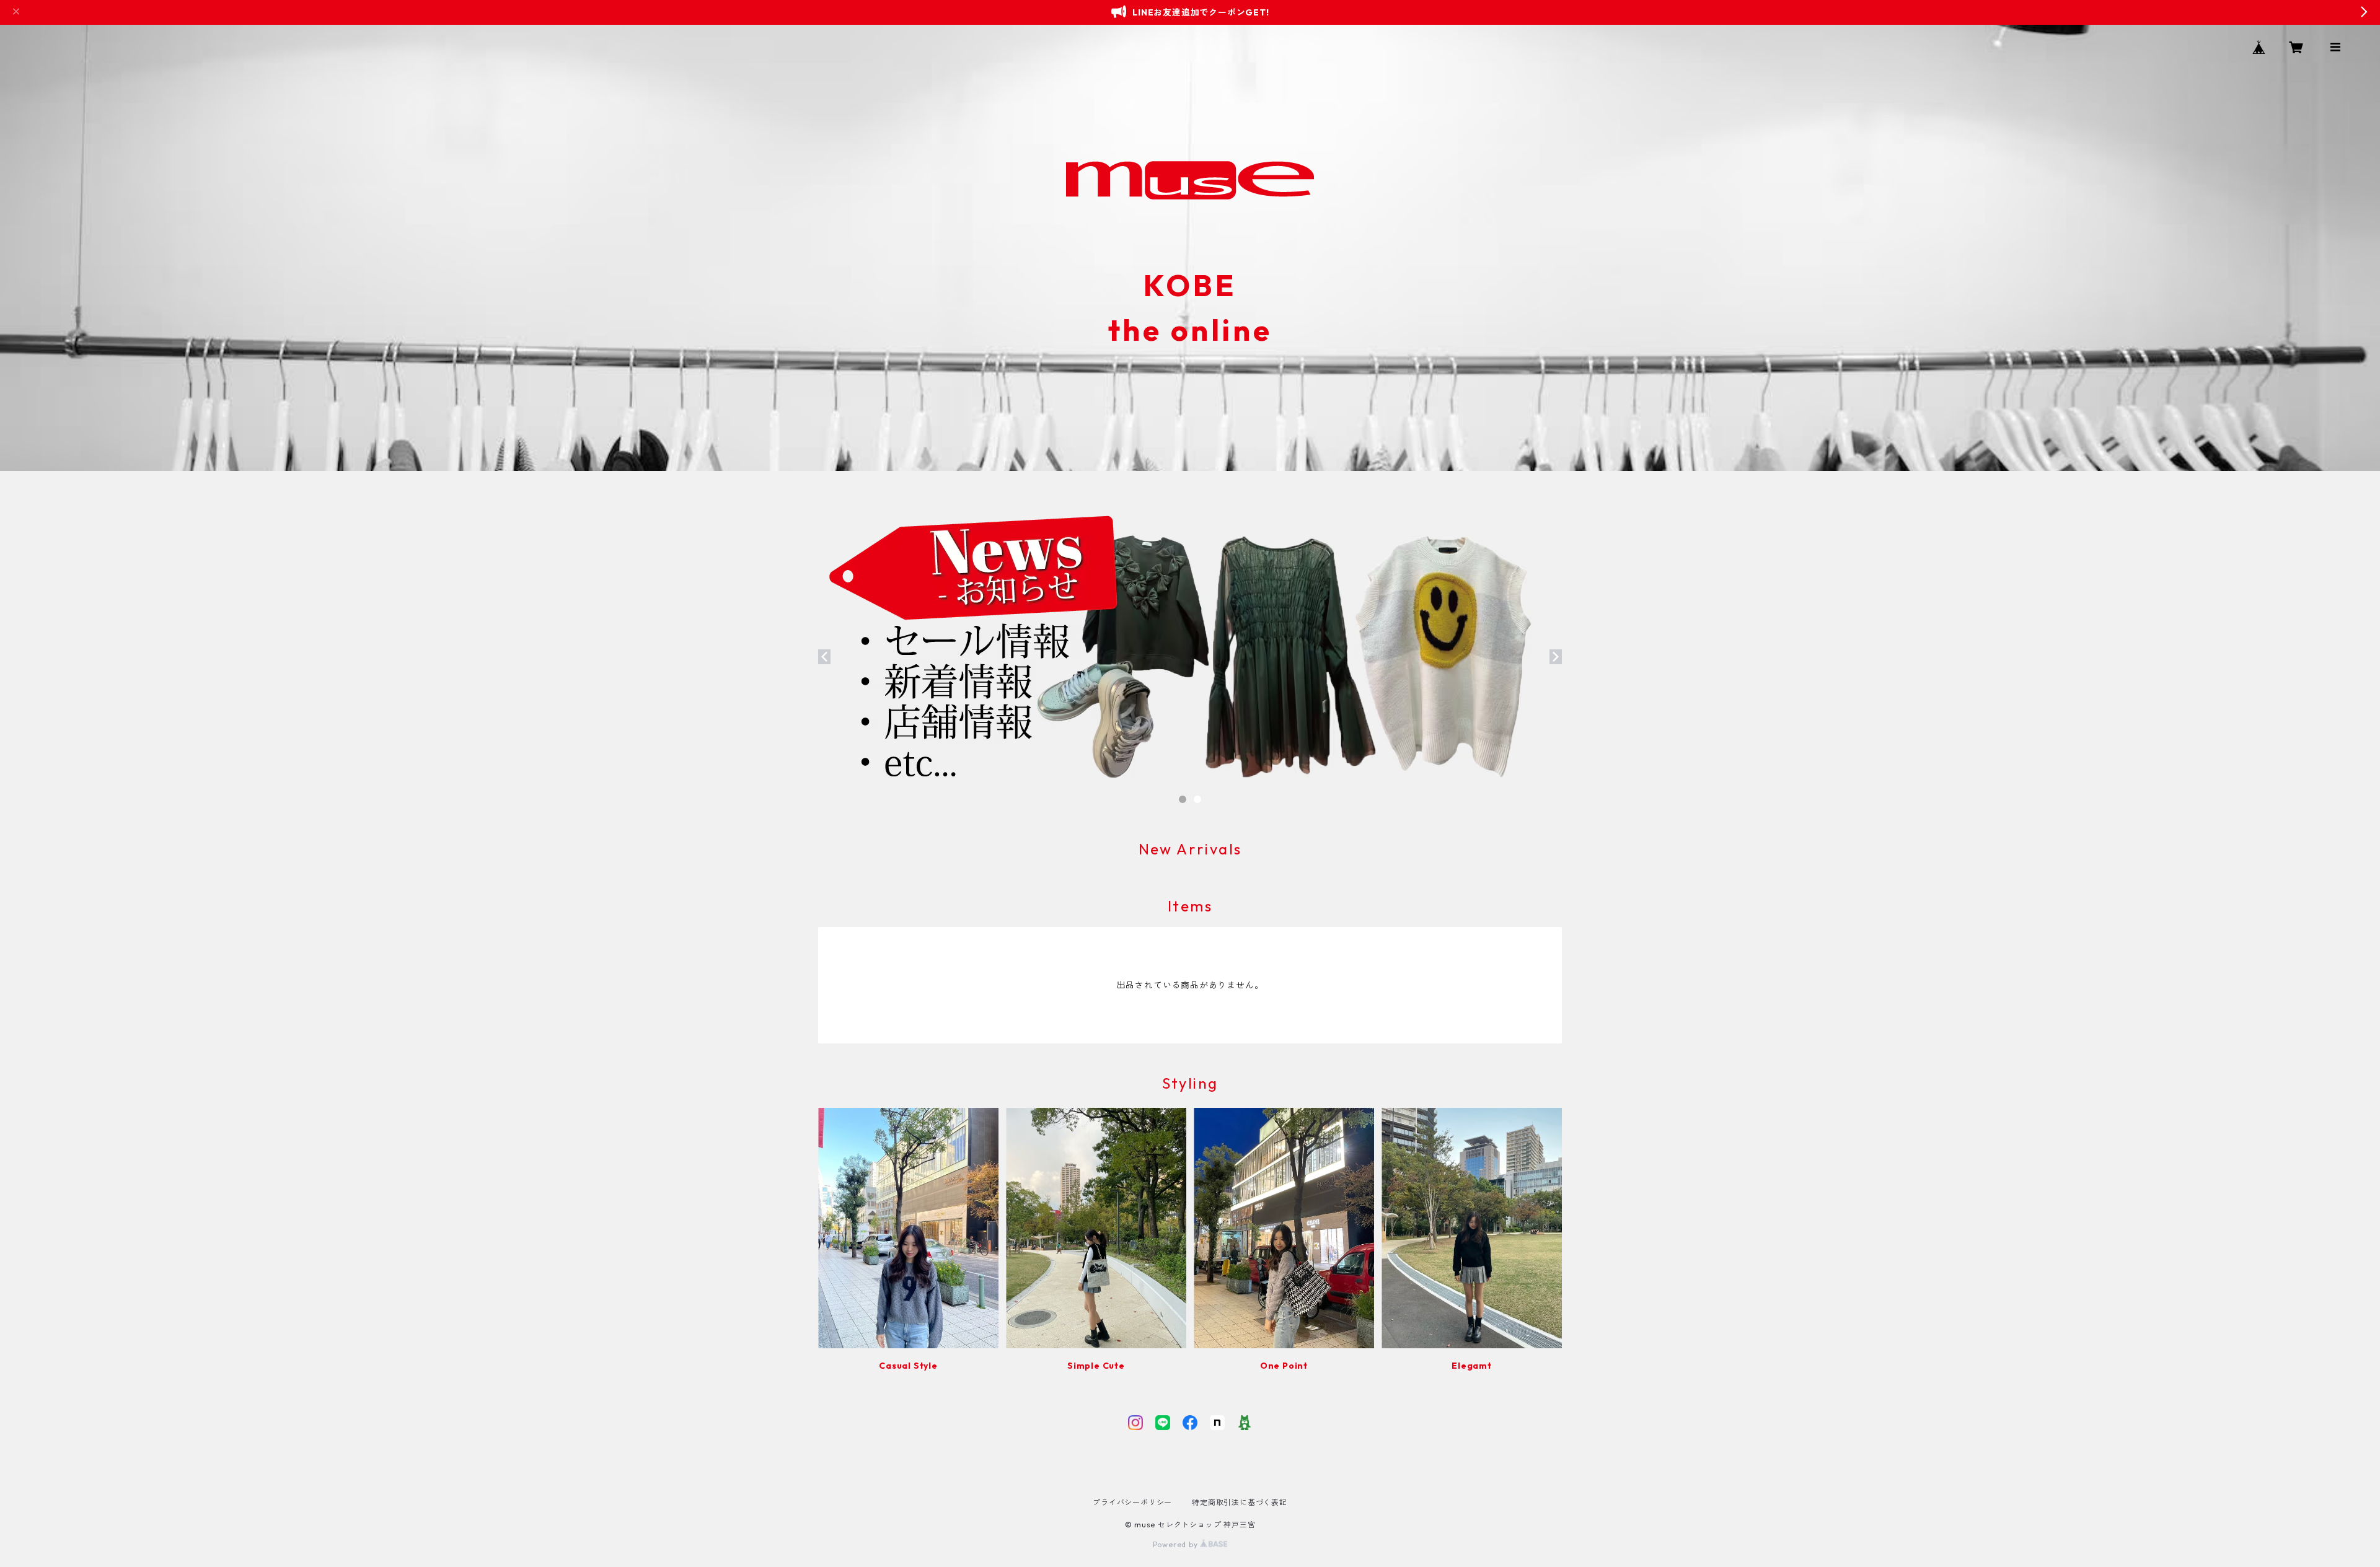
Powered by (1177, 1544)
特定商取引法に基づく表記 (1240, 1502)
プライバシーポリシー (1132, 1502)
